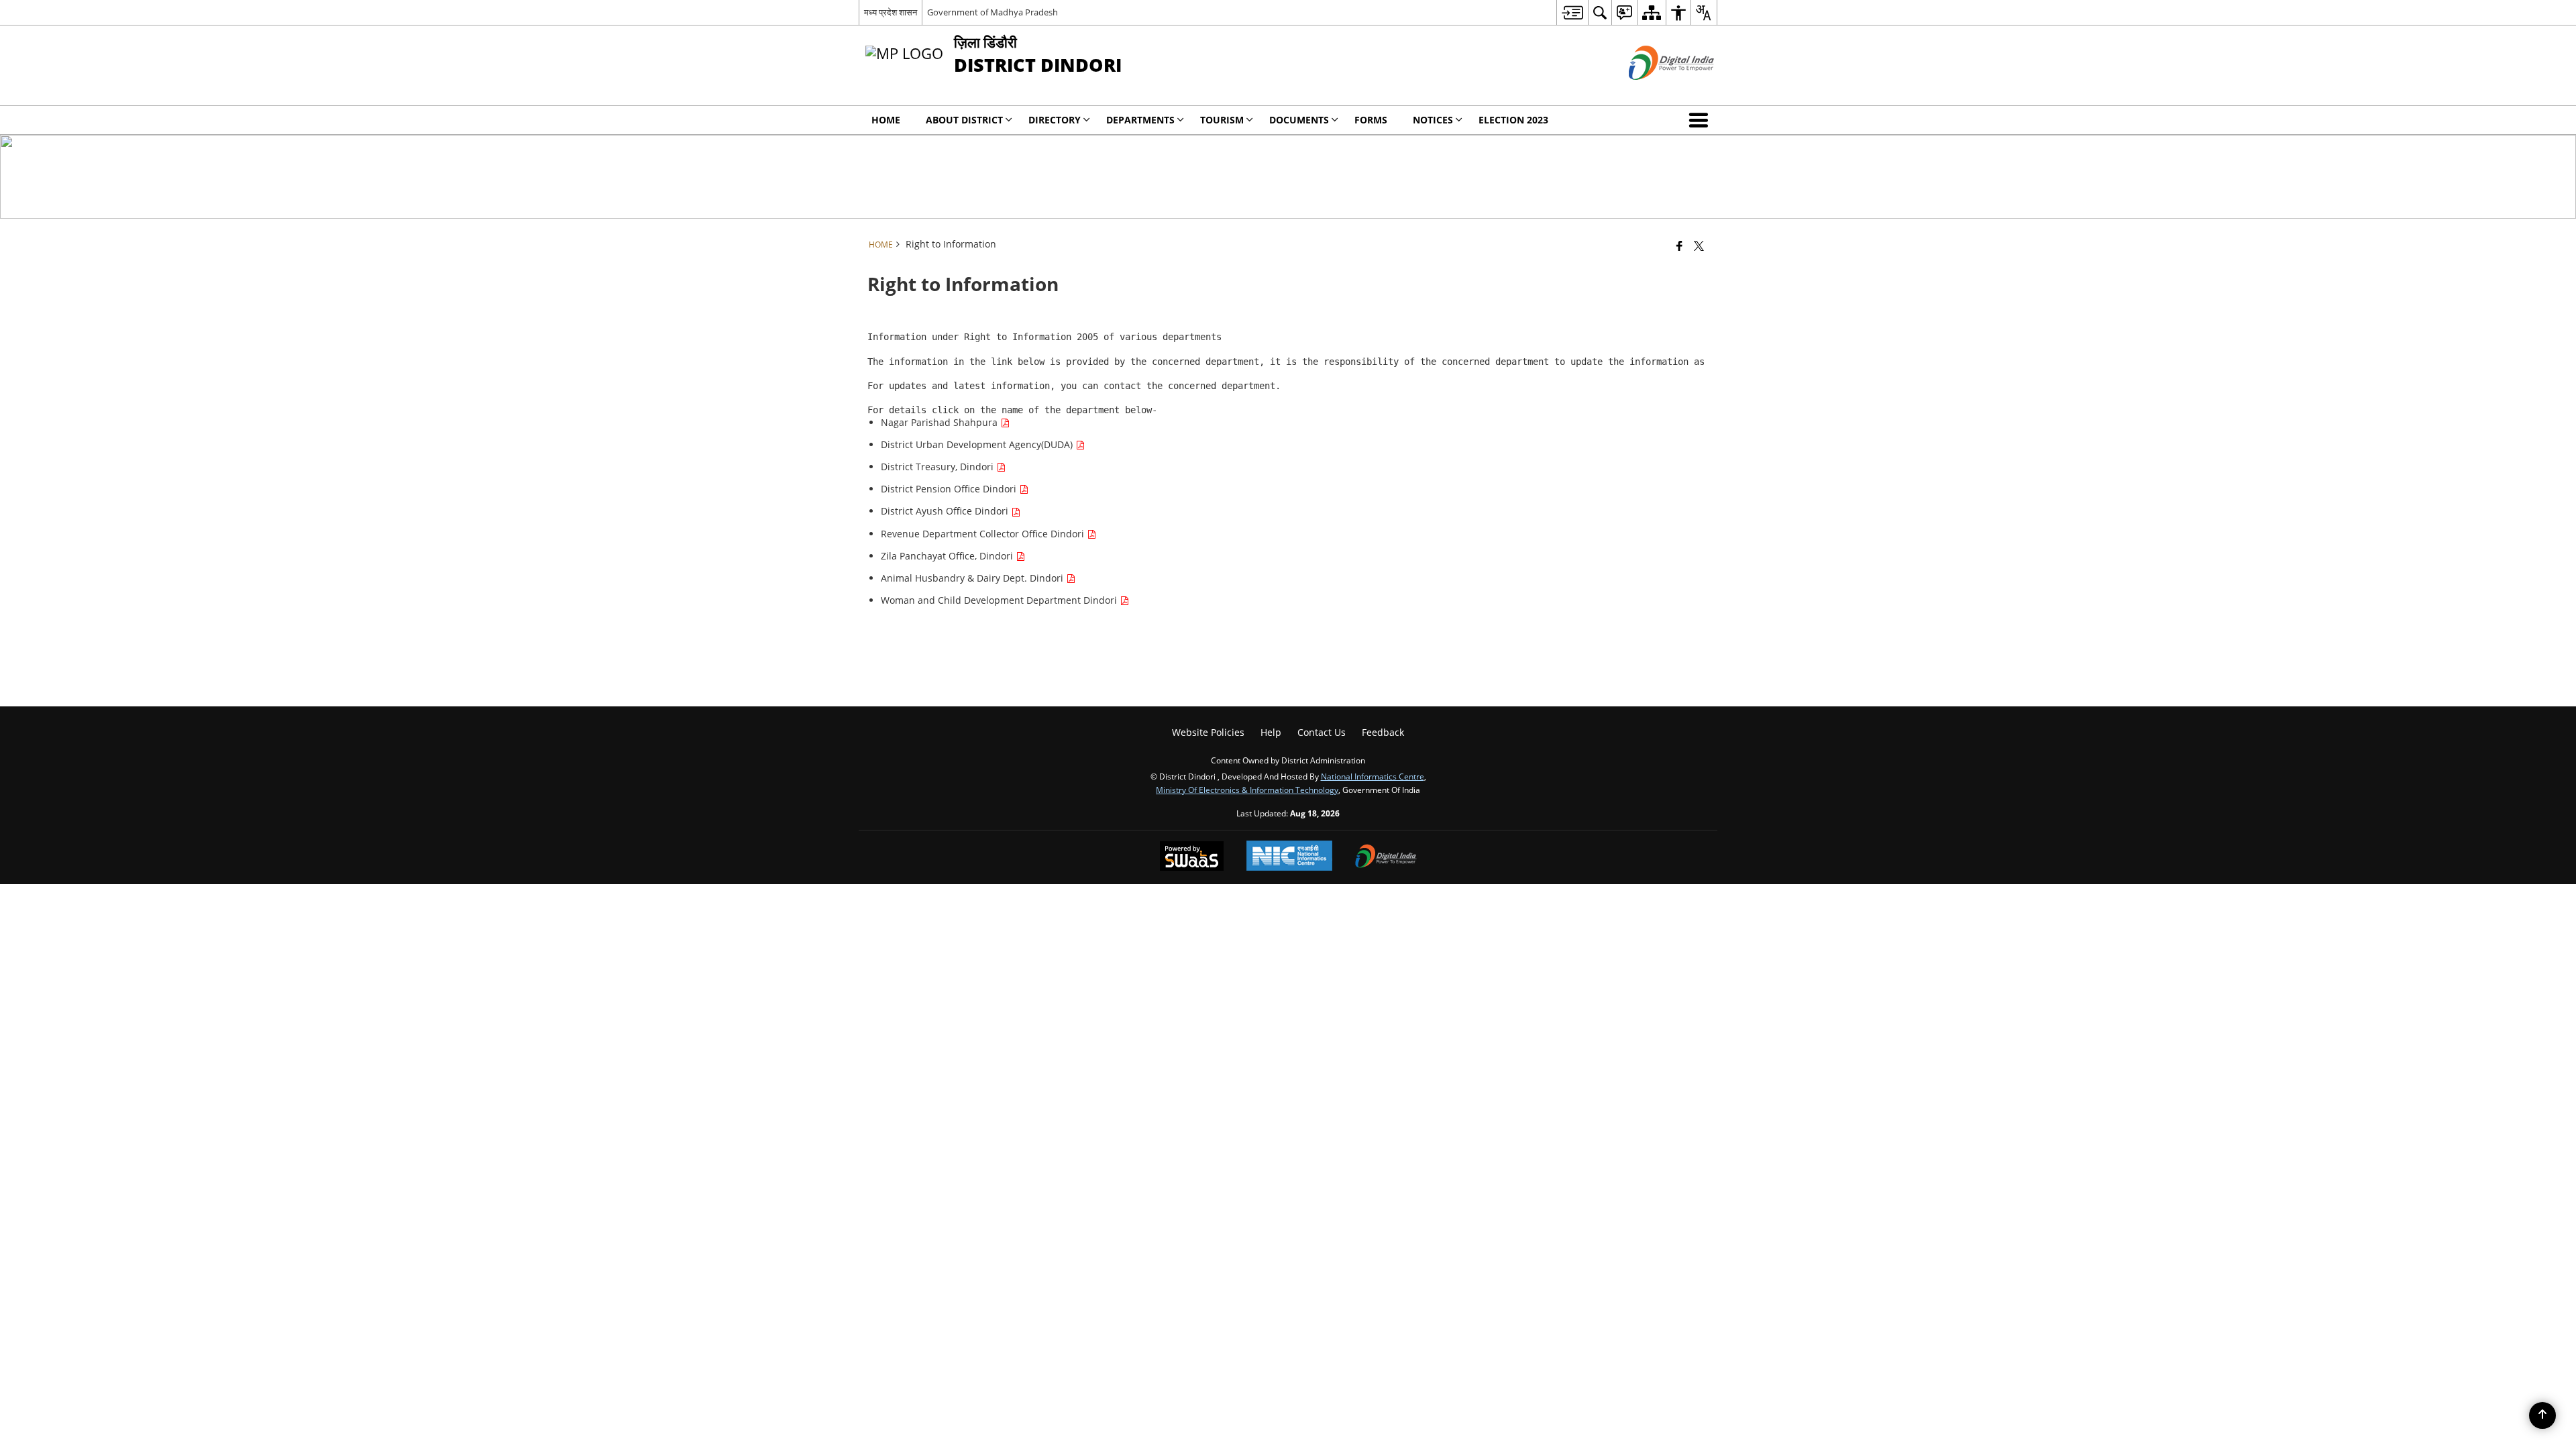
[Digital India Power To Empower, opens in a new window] (1386, 857)
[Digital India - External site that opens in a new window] (1655, 91)
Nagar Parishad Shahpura (941, 422)
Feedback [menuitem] (1383, 732)
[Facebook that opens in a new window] (1679, 246)
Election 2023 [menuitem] (1513, 120)
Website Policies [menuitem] (1208, 732)
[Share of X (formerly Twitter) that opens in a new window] (1699, 246)
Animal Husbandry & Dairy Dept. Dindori (973, 578)
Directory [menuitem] (1055, 120)
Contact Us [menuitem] (1322, 732)
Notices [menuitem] (1433, 120)
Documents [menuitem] (1299, 120)
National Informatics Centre (1373, 776)
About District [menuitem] (964, 120)
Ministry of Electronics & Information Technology (1247, 790)
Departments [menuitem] (1140, 120)
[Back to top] (2542, 1415)
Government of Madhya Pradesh (992, 12)
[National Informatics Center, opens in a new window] (1289, 857)
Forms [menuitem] (1371, 120)
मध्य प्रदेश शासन (891, 12)
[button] (1701, 120)
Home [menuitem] (886, 120)
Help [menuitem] (1271, 732)
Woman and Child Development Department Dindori (1000, 600)
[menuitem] (1572, 12)
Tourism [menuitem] (1222, 120)
